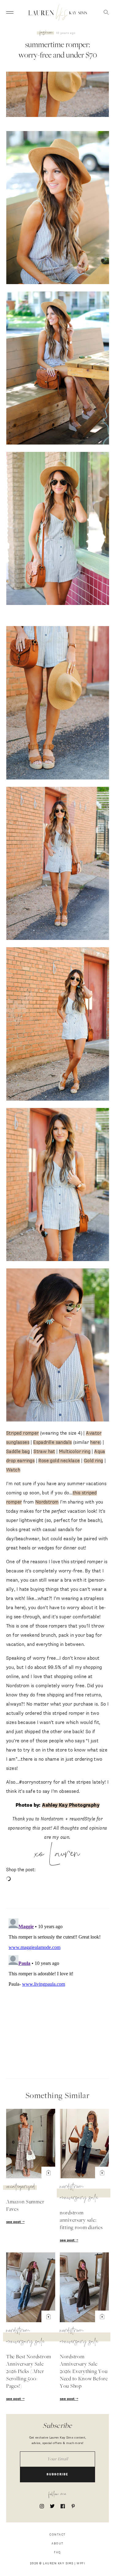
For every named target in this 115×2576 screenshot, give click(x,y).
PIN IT (61, 208)
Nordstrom (47, 1502)
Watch (13, 1470)
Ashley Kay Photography (71, 1805)
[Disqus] (57, 1992)
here (95, 1442)
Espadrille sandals (52, 1442)
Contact (57, 2535)
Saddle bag (18, 1452)
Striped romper (23, 1433)
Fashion (46, 33)
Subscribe (57, 2475)
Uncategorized (21, 2187)
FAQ (57, 2553)
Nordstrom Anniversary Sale (79, 2193)
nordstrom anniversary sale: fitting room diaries (81, 2221)
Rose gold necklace (59, 1461)
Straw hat (44, 1452)
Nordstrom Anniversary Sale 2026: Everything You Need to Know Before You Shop (84, 2372)
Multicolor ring (75, 1452)
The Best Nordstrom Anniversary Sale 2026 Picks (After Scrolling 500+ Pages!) (29, 2372)
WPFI (81, 2564)
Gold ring (94, 1461)
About (57, 2544)
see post (14, 2222)
